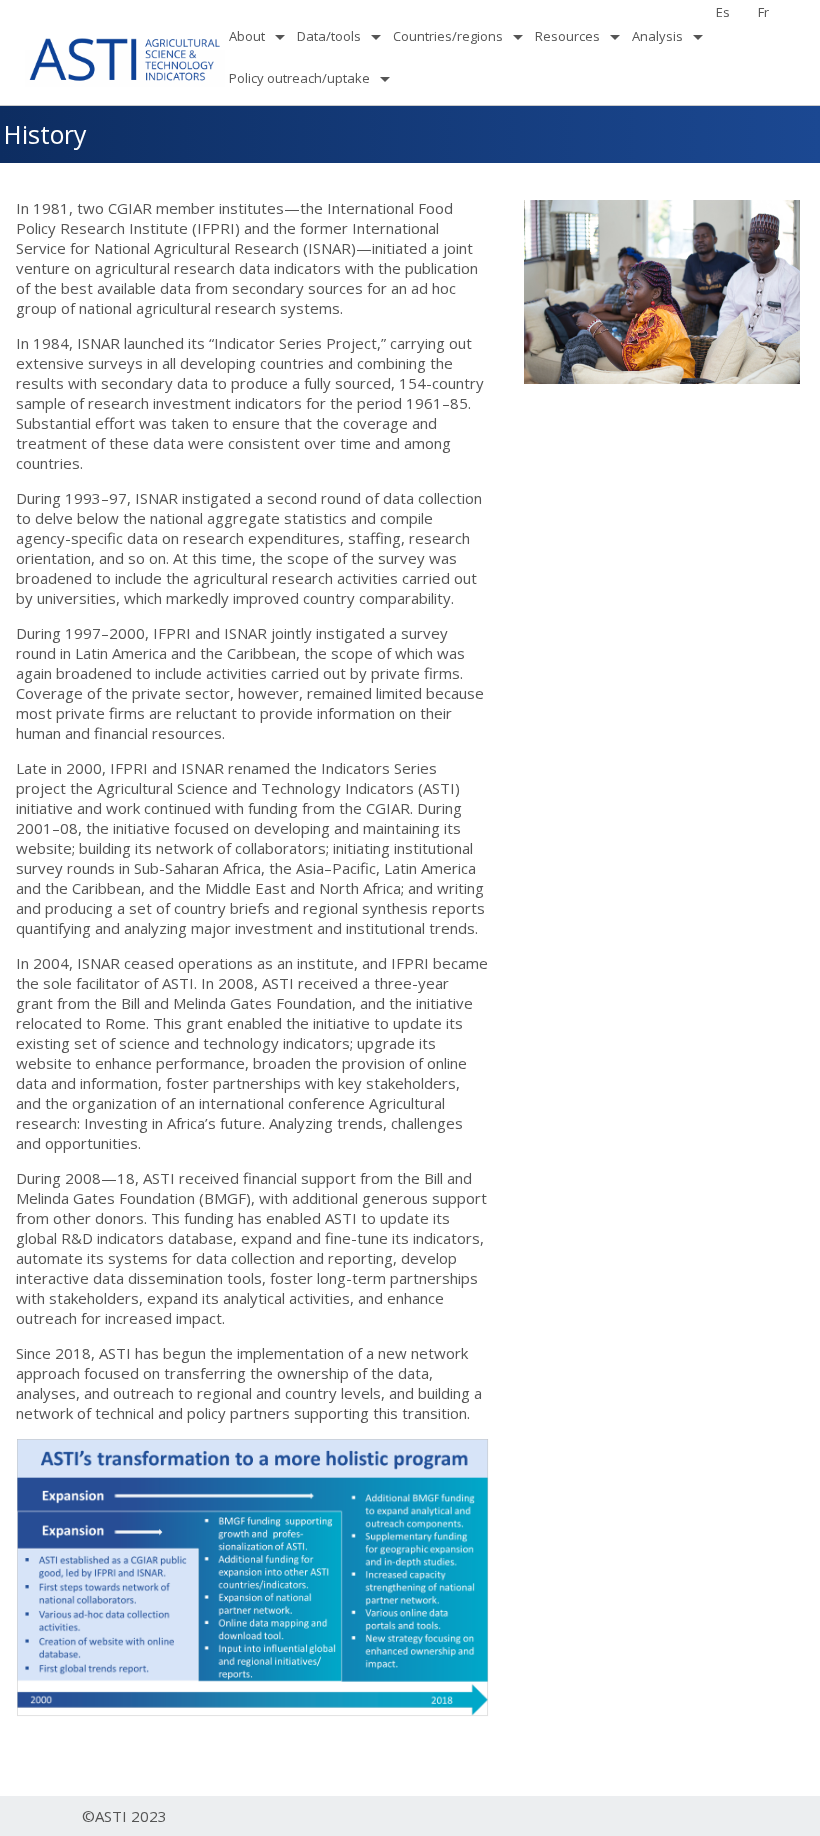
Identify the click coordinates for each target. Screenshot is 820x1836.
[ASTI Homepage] (125, 57)
